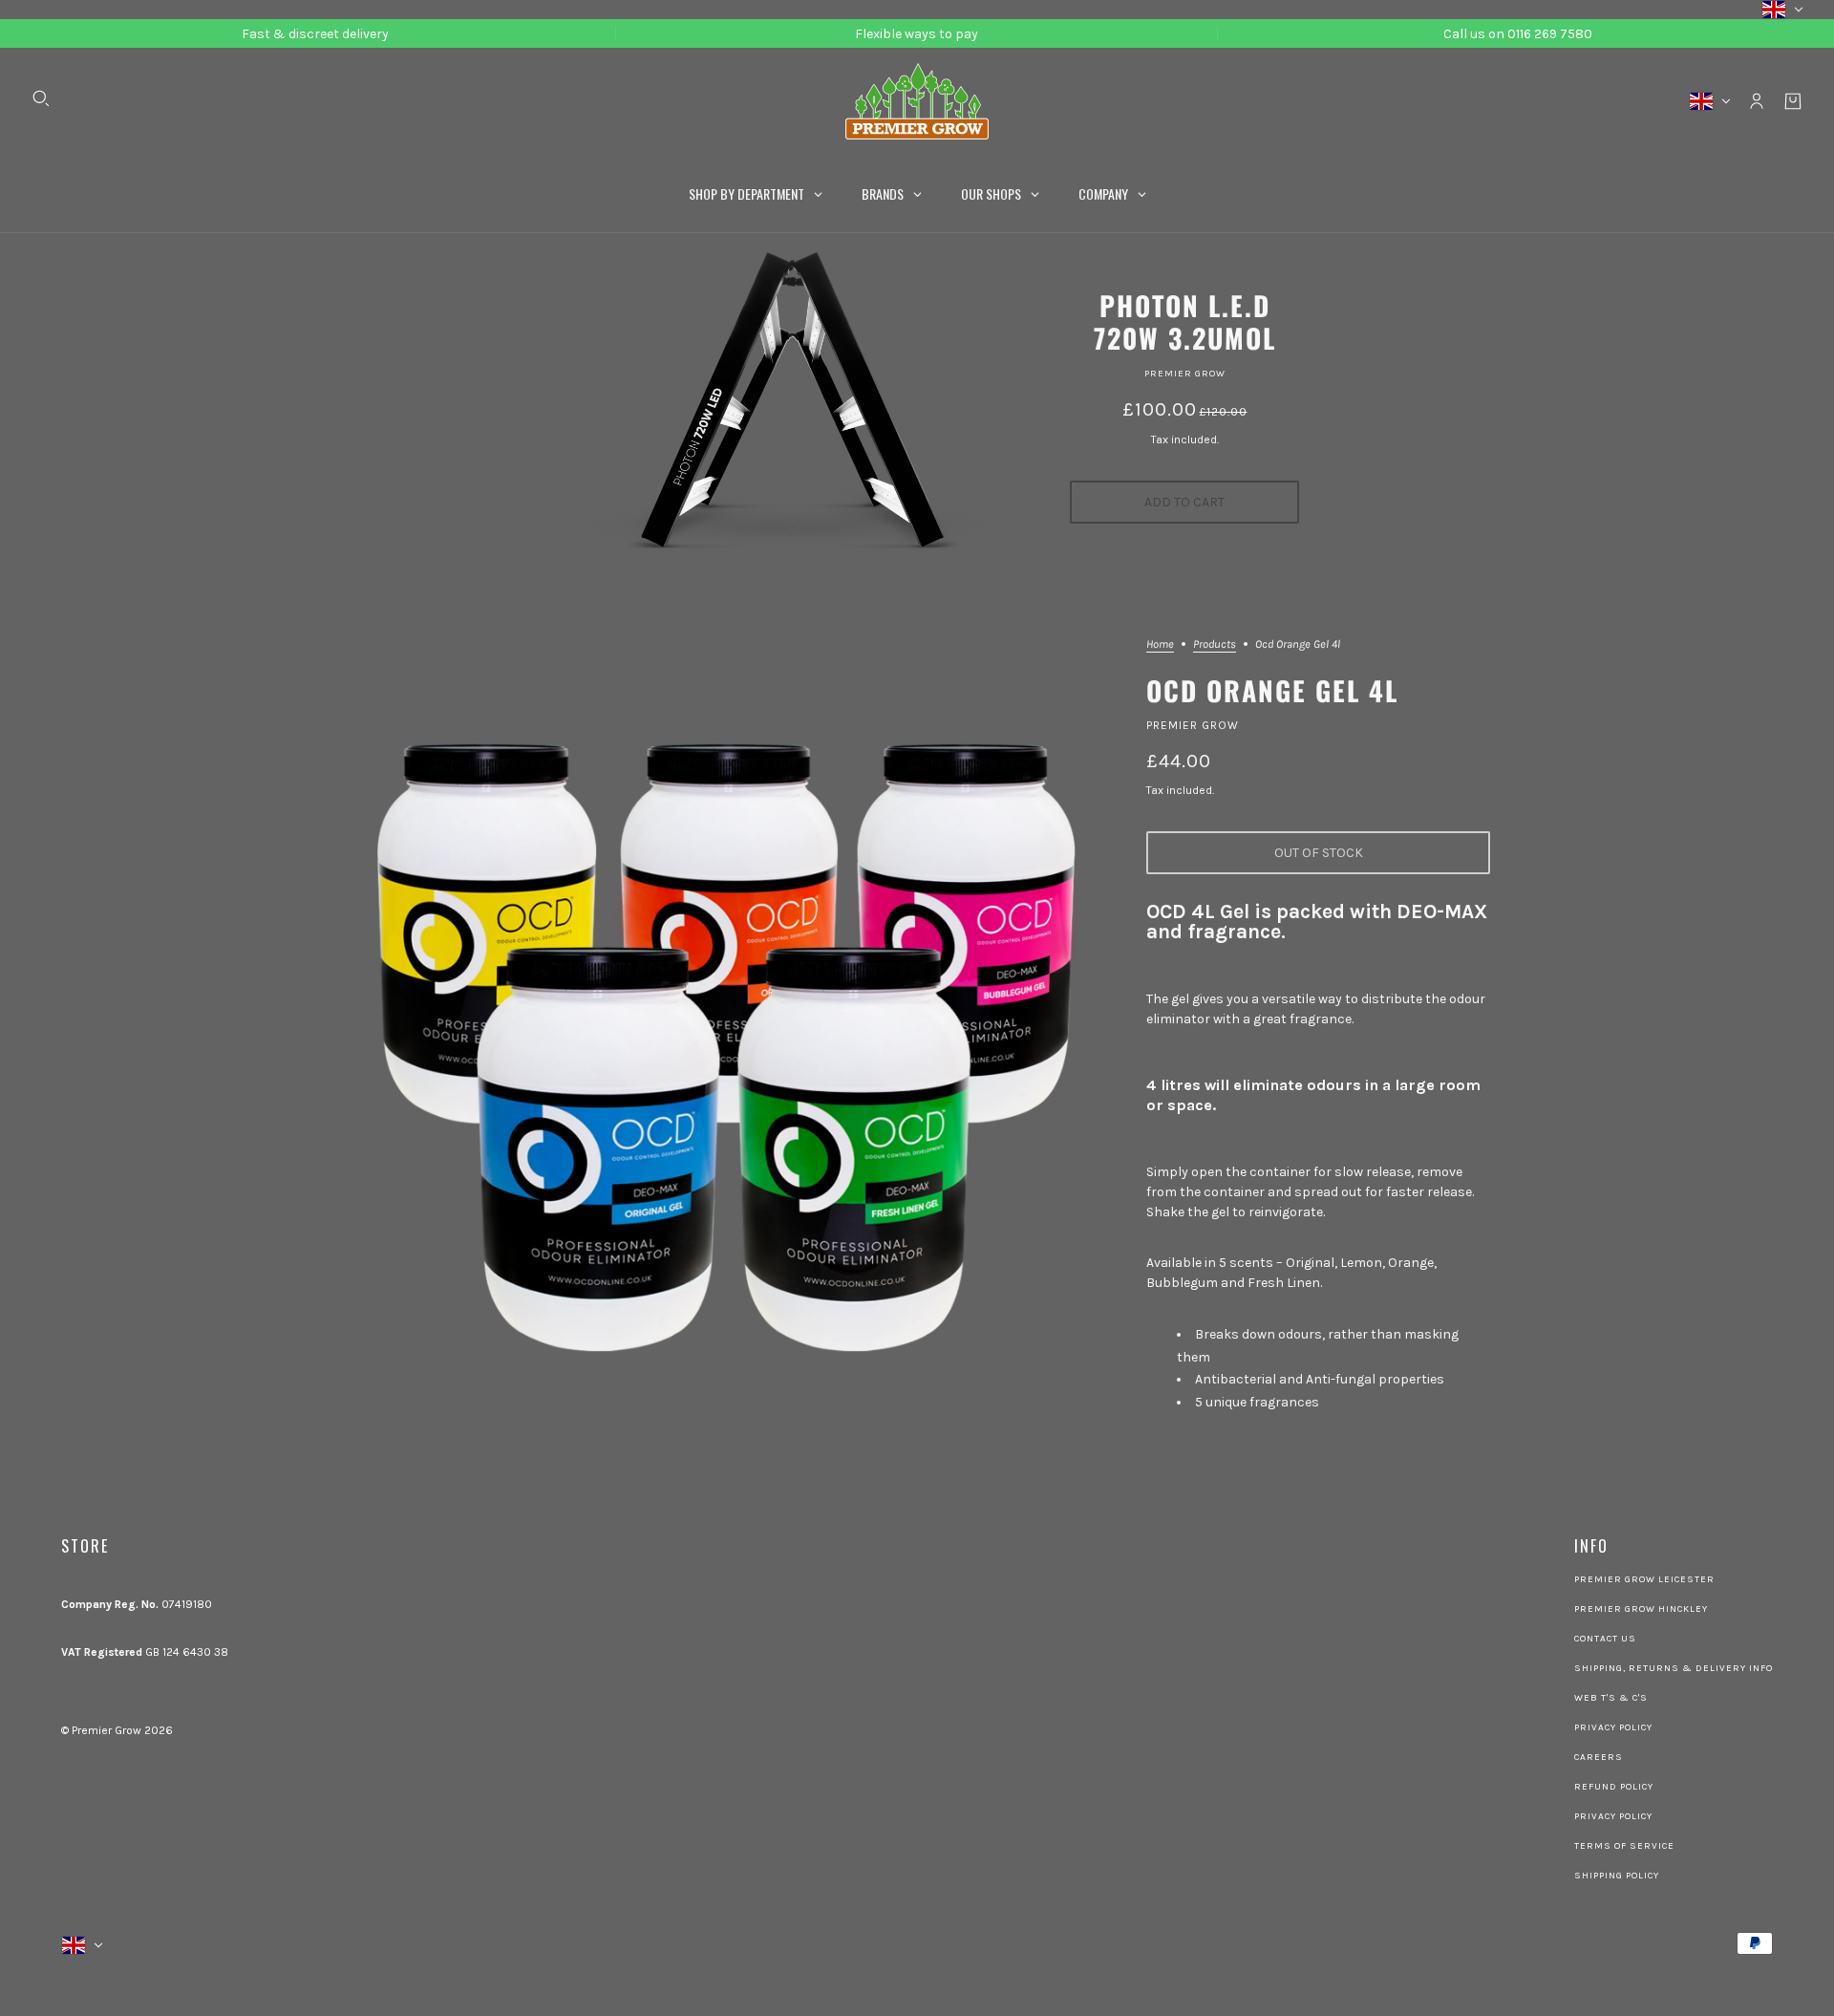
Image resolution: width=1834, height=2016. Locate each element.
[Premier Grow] (917, 101)
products (1215, 644)
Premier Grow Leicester (1644, 1579)
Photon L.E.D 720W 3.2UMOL (1185, 322)
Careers (1599, 1757)
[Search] (41, 98)
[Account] (1757, 101)
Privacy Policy (1613, 1727)
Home (1160, 644)
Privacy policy (1613, 1816)
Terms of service (1624, 1846)
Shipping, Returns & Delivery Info (1674, 1668)
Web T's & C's (1611, 1698)
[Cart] (1793, 101)
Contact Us (1605, 1639)
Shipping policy (1617, 1876)
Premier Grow (1185, 374)
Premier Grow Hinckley (1641, 1609)
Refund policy (1614, 1787)
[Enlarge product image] (730, 1024)
